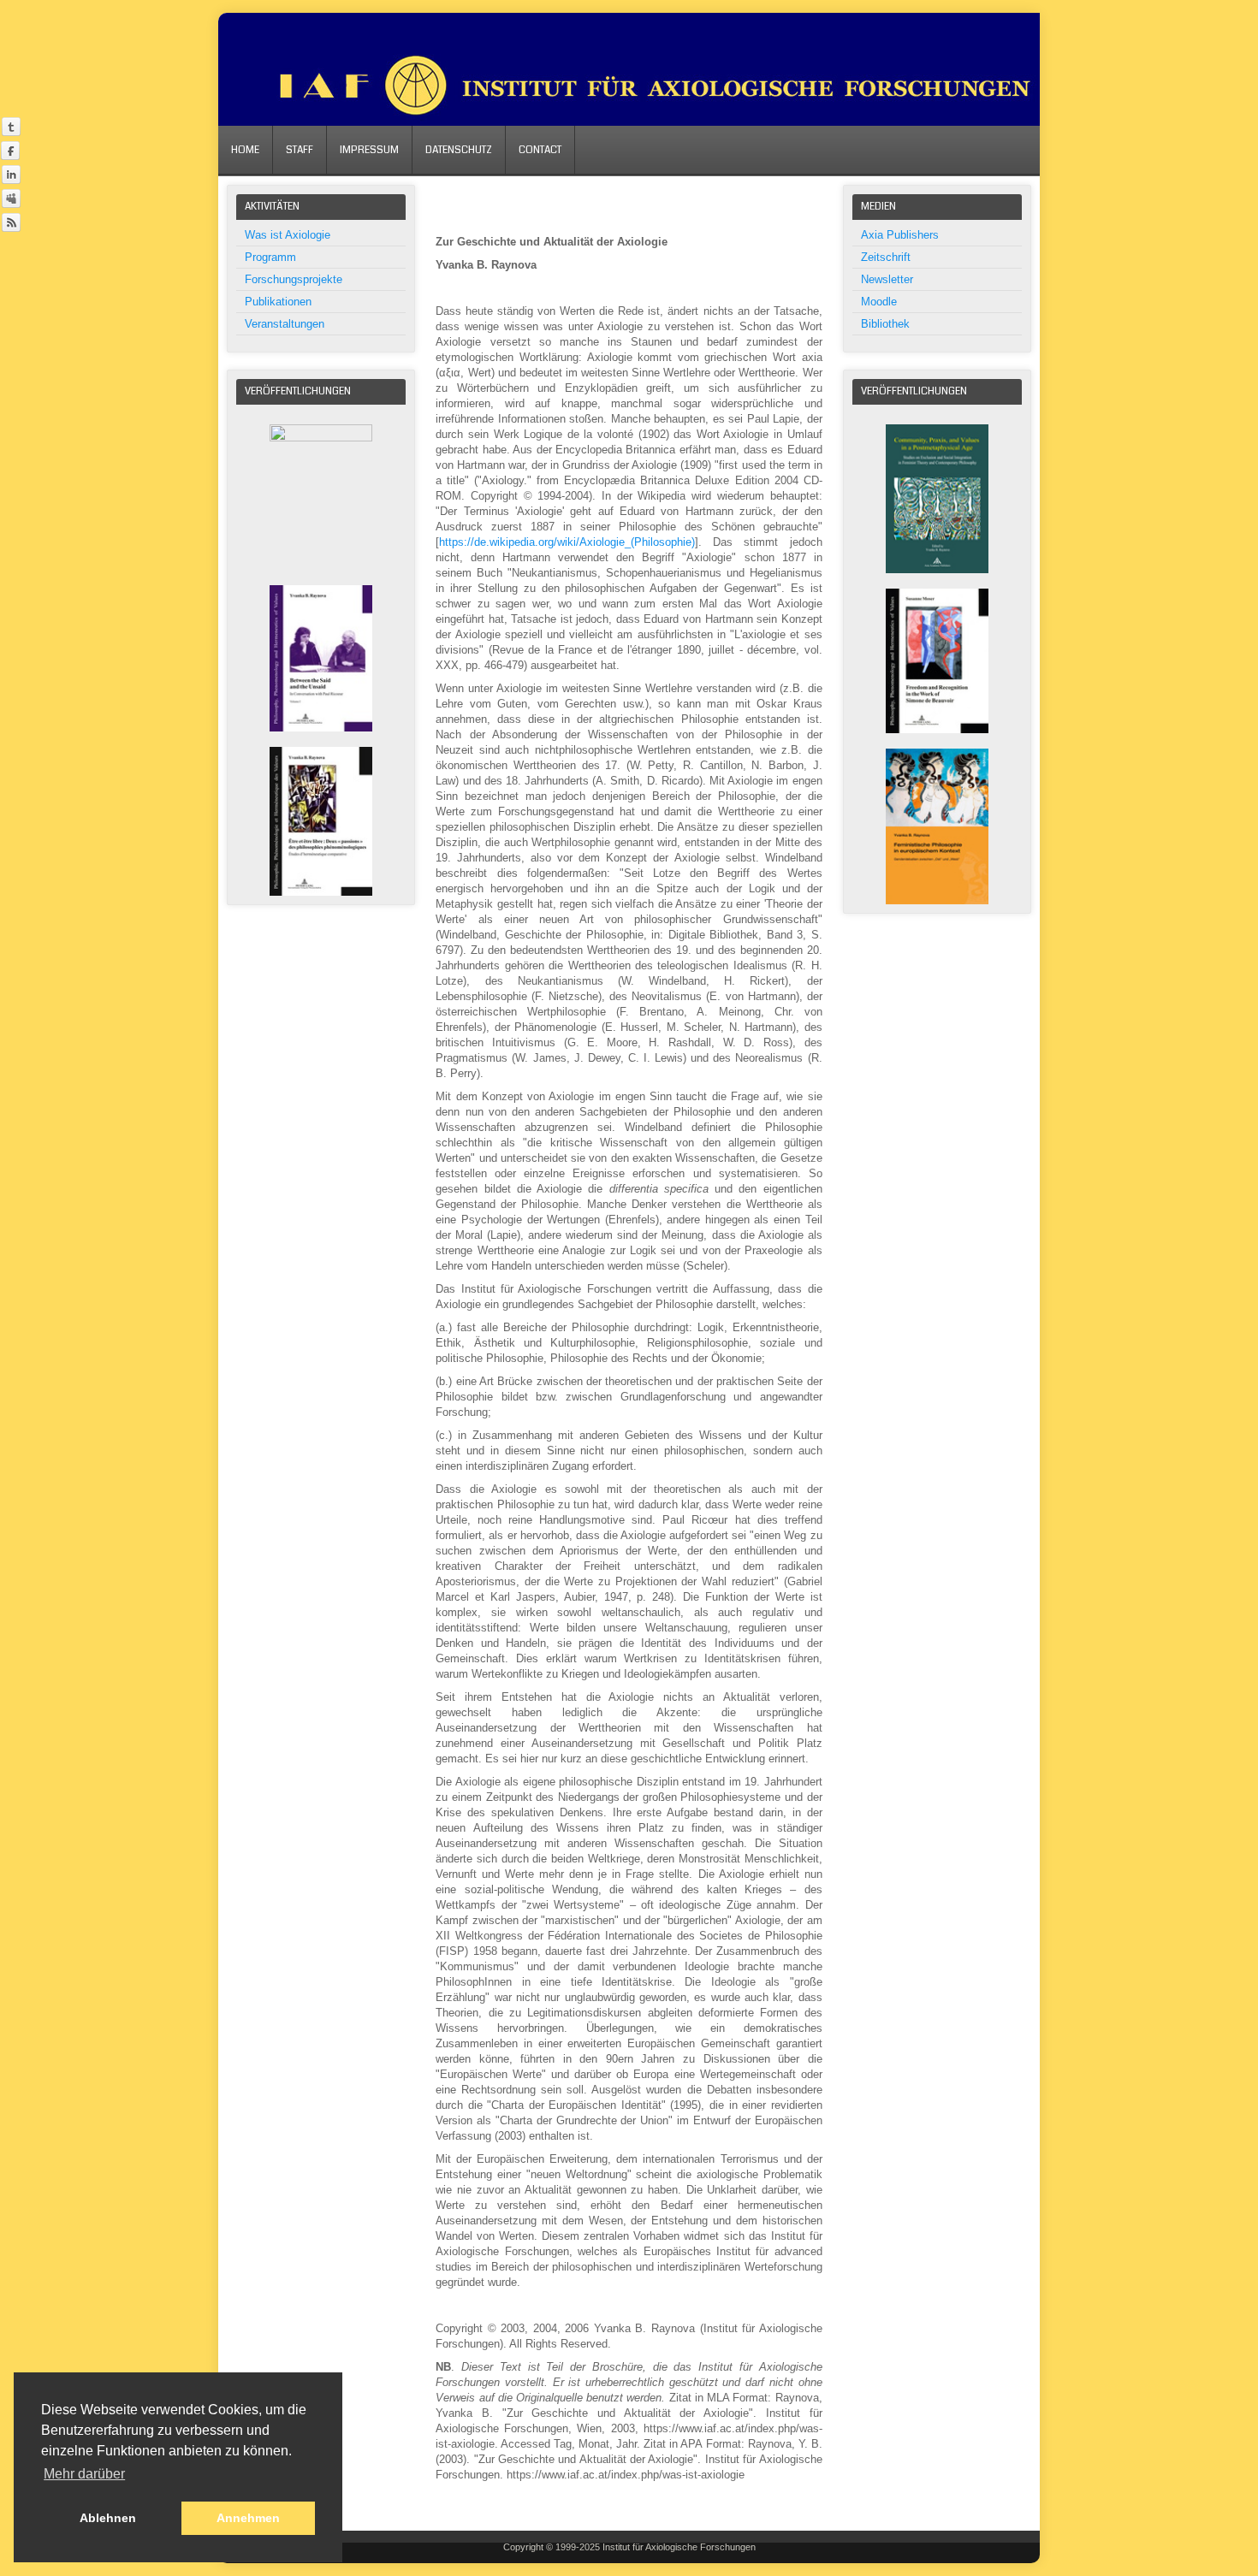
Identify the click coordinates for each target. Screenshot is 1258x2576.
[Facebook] (11, 150)
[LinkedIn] (11, 174)
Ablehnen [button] (108, 2518)
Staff (300, 150)
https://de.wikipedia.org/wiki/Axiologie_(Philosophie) (567, 542)
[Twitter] (11, 126)
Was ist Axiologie (288, 235)
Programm (270, 257)
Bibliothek (885, 324)
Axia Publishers (900, 235)
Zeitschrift (886, 257)
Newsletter (887, 279)
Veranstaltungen (285, 324)
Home (245, 150)
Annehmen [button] (248, 2518)
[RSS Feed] (11, 222)
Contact (540, 150)
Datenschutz (459, 150)
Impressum (369, 150)
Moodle (879, 302)
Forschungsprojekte (294, 279)
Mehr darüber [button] (84, 2474)
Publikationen (278, 302)
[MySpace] (11, 198)
